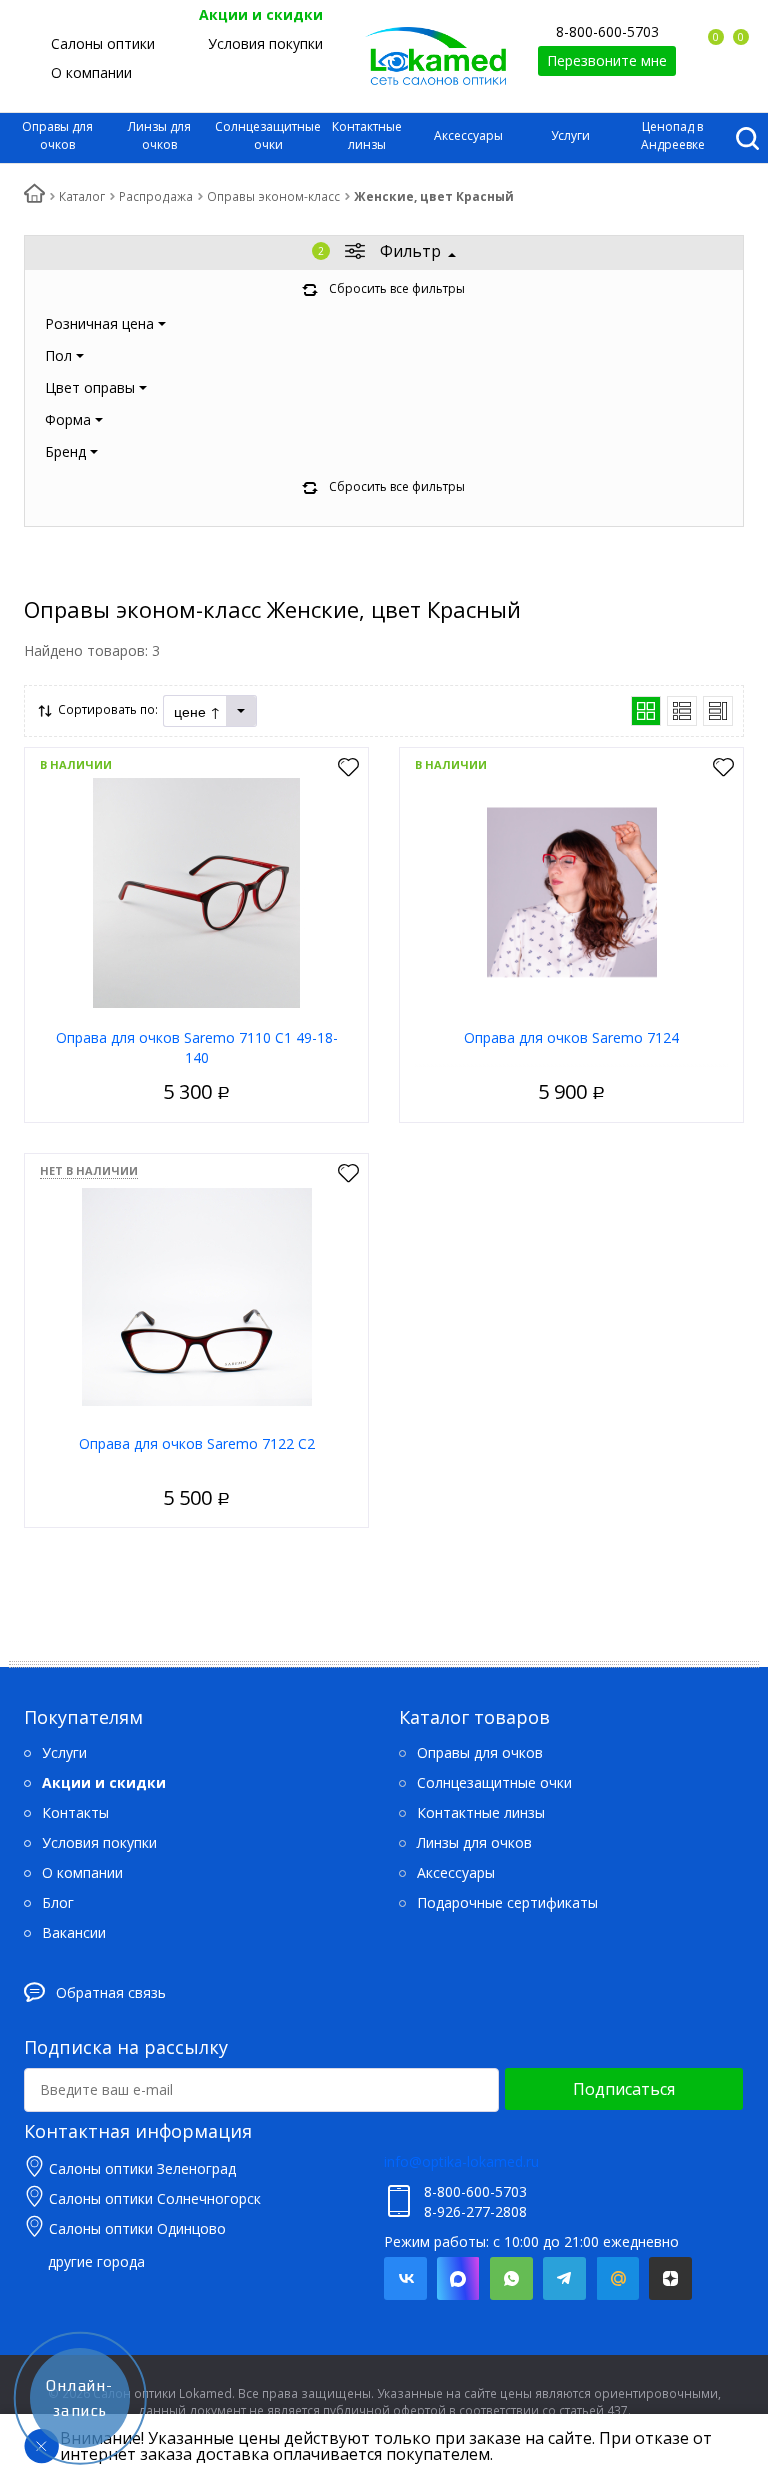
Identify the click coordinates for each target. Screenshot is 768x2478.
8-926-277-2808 (475, 2211)
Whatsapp (511, 2278)
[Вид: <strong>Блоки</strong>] (646, 711)
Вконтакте (405, 2278)
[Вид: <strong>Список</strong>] (682, 711)
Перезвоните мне (607, 60)
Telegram (564, 2278)
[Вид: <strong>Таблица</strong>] (718, 711)
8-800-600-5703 (607, 31)
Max (458, 2278)
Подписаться (624, 2089)
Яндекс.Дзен (670, 2278)
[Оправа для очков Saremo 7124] (572, 890)
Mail (617, 2278)
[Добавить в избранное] (348, 768)
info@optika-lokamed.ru (461, 2161)
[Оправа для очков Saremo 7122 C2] (197, 1296)
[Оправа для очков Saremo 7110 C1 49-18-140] (197, 890)
